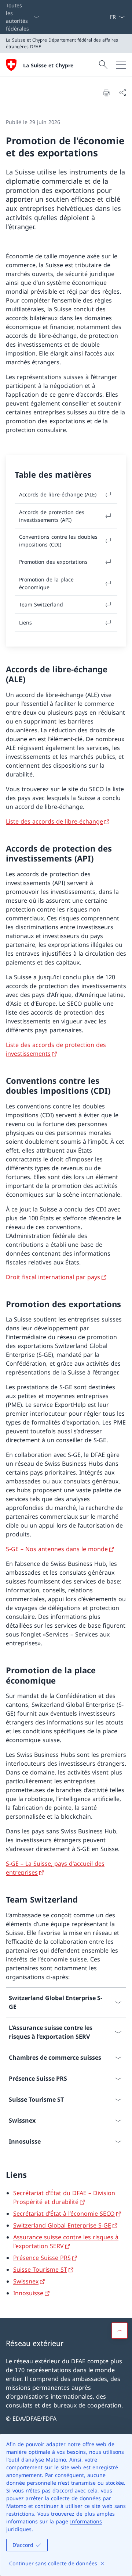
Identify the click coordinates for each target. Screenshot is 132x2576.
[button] (120, 2331)
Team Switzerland (41, 604)
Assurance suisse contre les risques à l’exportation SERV (66, 2241)
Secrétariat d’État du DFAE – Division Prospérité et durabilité (64, 2197)
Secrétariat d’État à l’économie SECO (64, 2214)
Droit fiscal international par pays (53, 1277)
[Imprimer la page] (106, 92)
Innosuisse (28, 2293)
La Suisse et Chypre (48, 65)
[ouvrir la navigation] (121, 65)
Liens (25, 622)
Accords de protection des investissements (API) (52, 516)
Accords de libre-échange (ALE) (58, 494)
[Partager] (122, 92)
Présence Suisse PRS (42, 2258)
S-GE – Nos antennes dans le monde (57, 1549)
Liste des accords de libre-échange (54, 821)
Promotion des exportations (53, 562)
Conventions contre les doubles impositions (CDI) (58, 541)
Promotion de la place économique (46, 583)
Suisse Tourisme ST (40, 2269)
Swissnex (26, 2281)
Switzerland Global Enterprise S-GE (62, 2225)
